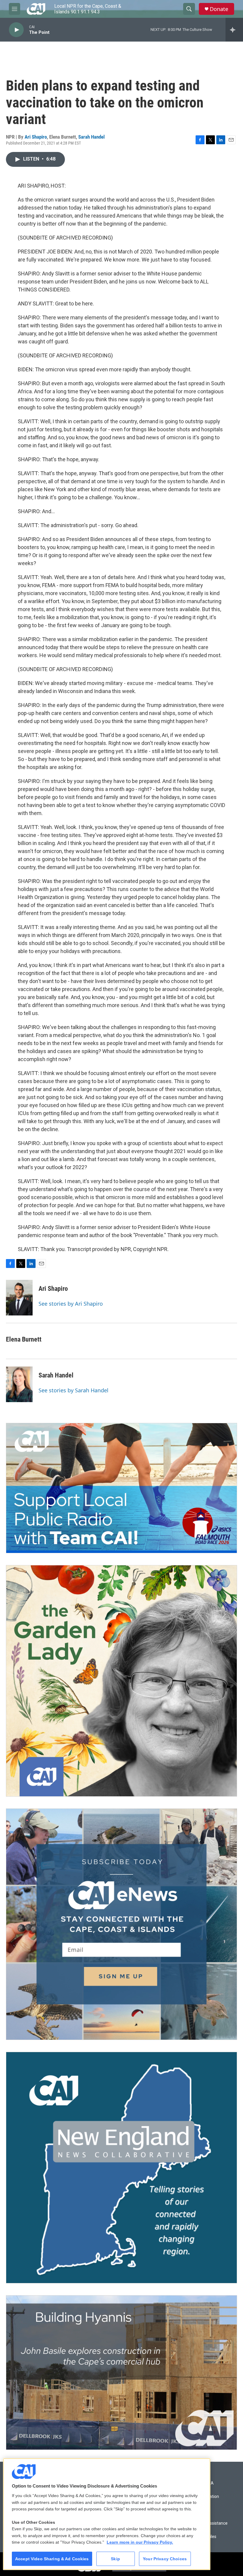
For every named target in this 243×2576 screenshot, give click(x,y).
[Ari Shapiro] (19, 1298)
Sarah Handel (91, 137)
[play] (16, 30)
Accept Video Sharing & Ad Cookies (52, 2559)
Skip (115, 2559)
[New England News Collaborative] (121, 2168)
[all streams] (234, 30)
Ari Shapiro (36, 137)
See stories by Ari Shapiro (71, 1304)
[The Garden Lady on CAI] (121, 1681)
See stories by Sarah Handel (73, 1390)
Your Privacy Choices (165, 2559)
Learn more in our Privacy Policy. (140, 2542)
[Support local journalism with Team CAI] (121, 1488)
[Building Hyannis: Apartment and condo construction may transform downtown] (121, 2373)
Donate (219, 9)
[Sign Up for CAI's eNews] (121, 1924)
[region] (107, 2514)
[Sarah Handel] (19, 1384)
